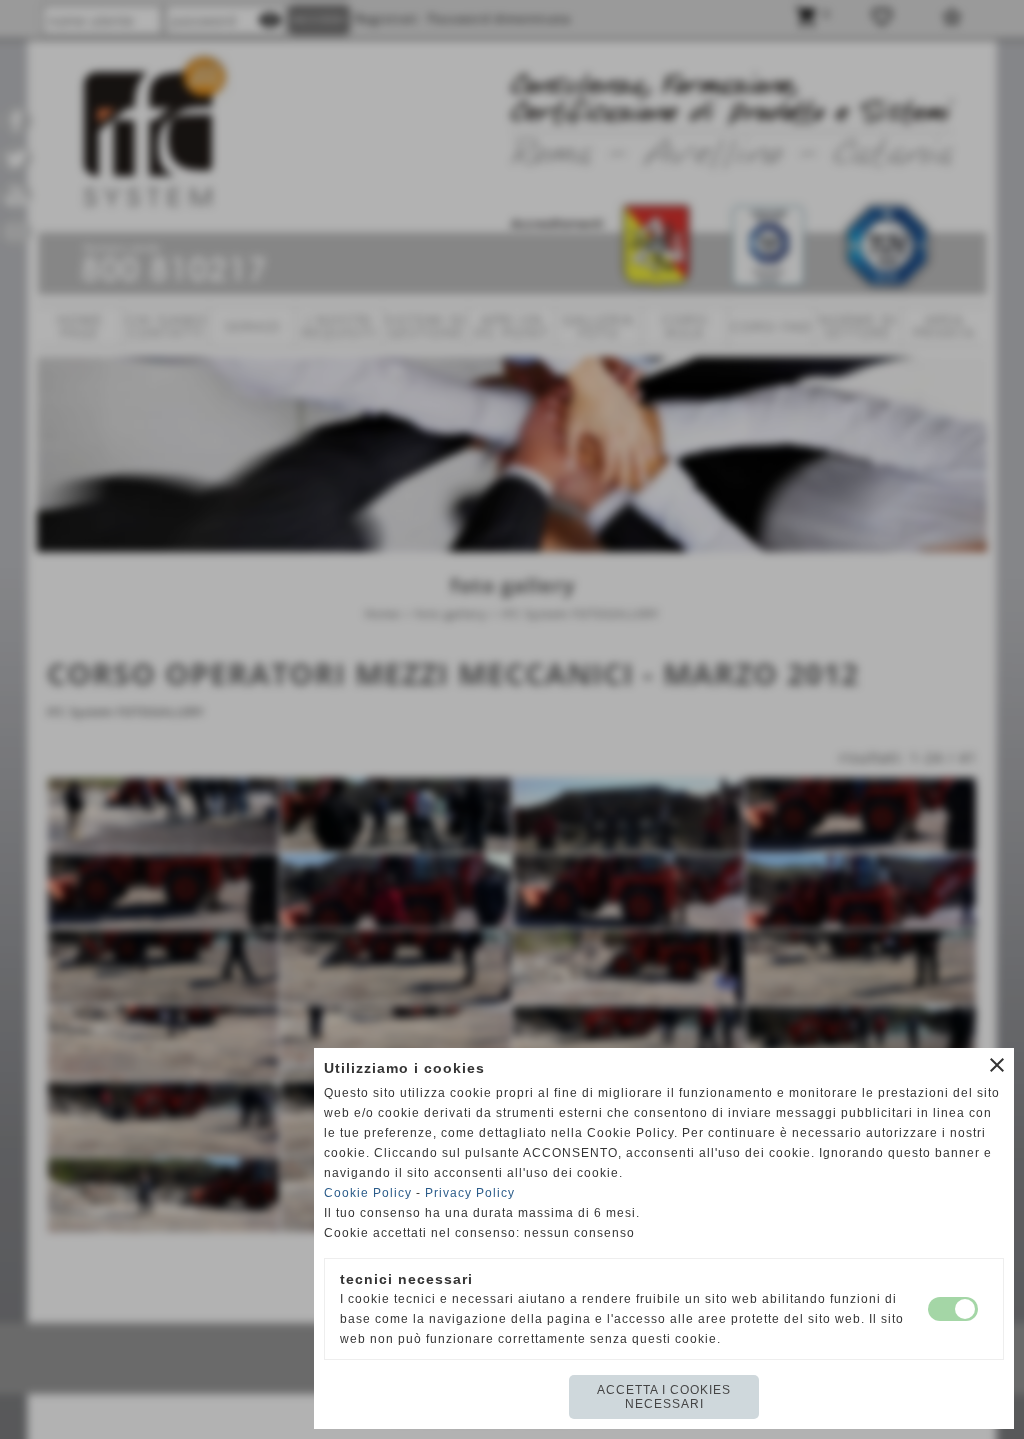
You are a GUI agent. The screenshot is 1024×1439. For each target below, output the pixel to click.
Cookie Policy (368, 1193)
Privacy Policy (470, 1193)
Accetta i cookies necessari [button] (664, 1397)
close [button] (997, 1065)
